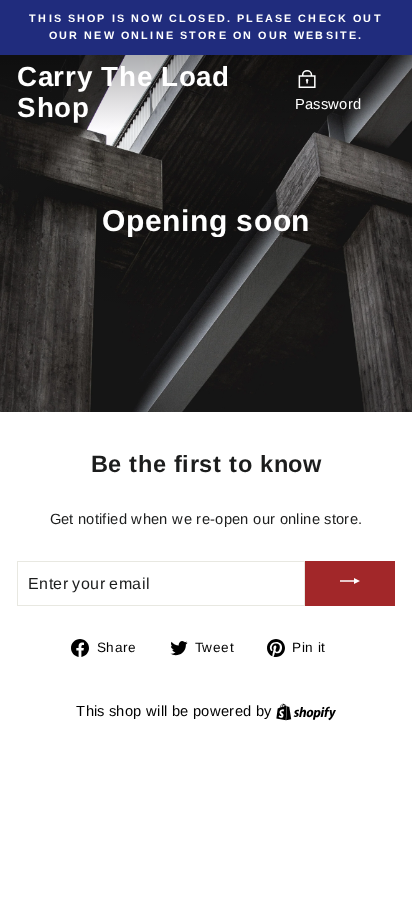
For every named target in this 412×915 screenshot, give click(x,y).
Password (328, 104)
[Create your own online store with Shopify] (306, 711)
